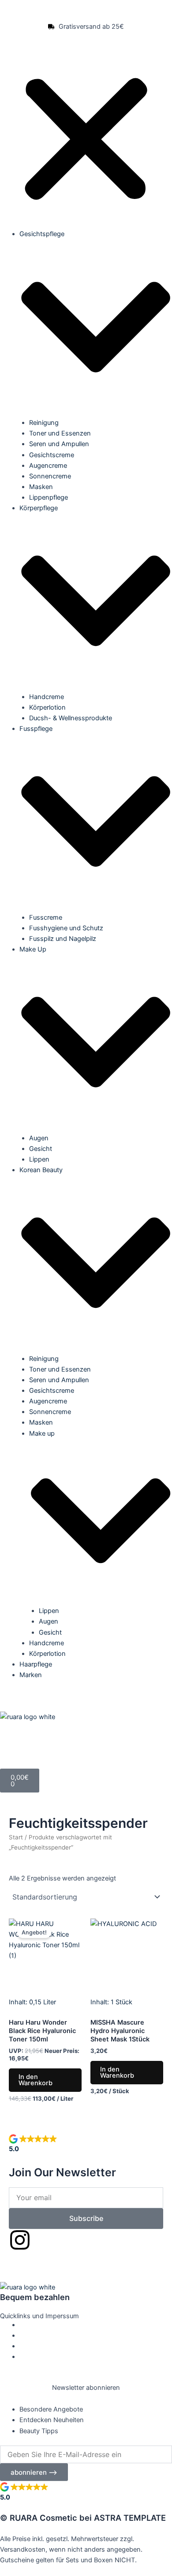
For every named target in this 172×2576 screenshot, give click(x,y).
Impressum (36, 2346)
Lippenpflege (49, 497)
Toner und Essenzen (60, 433)
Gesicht (41, 1149)
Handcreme (47, 697)
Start (16, 1837)
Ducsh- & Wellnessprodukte (71, 718)
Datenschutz (38, 2325)
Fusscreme (46, 917)
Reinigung (44, 423)
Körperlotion (47, 707)
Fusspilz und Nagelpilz (63, 939)
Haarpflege (36, 1664)
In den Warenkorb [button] (36, 2080)
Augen (39, 1138)
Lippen (39, 1159)
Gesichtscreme (52, 455)
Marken (31, 1675)
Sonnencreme (50, 476)
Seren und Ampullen (59, 444)
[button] (86, 141)
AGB (26, 2335)
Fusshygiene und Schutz (66, 928)
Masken (41, 487)
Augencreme (48, 466)
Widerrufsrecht (41, 2357)
